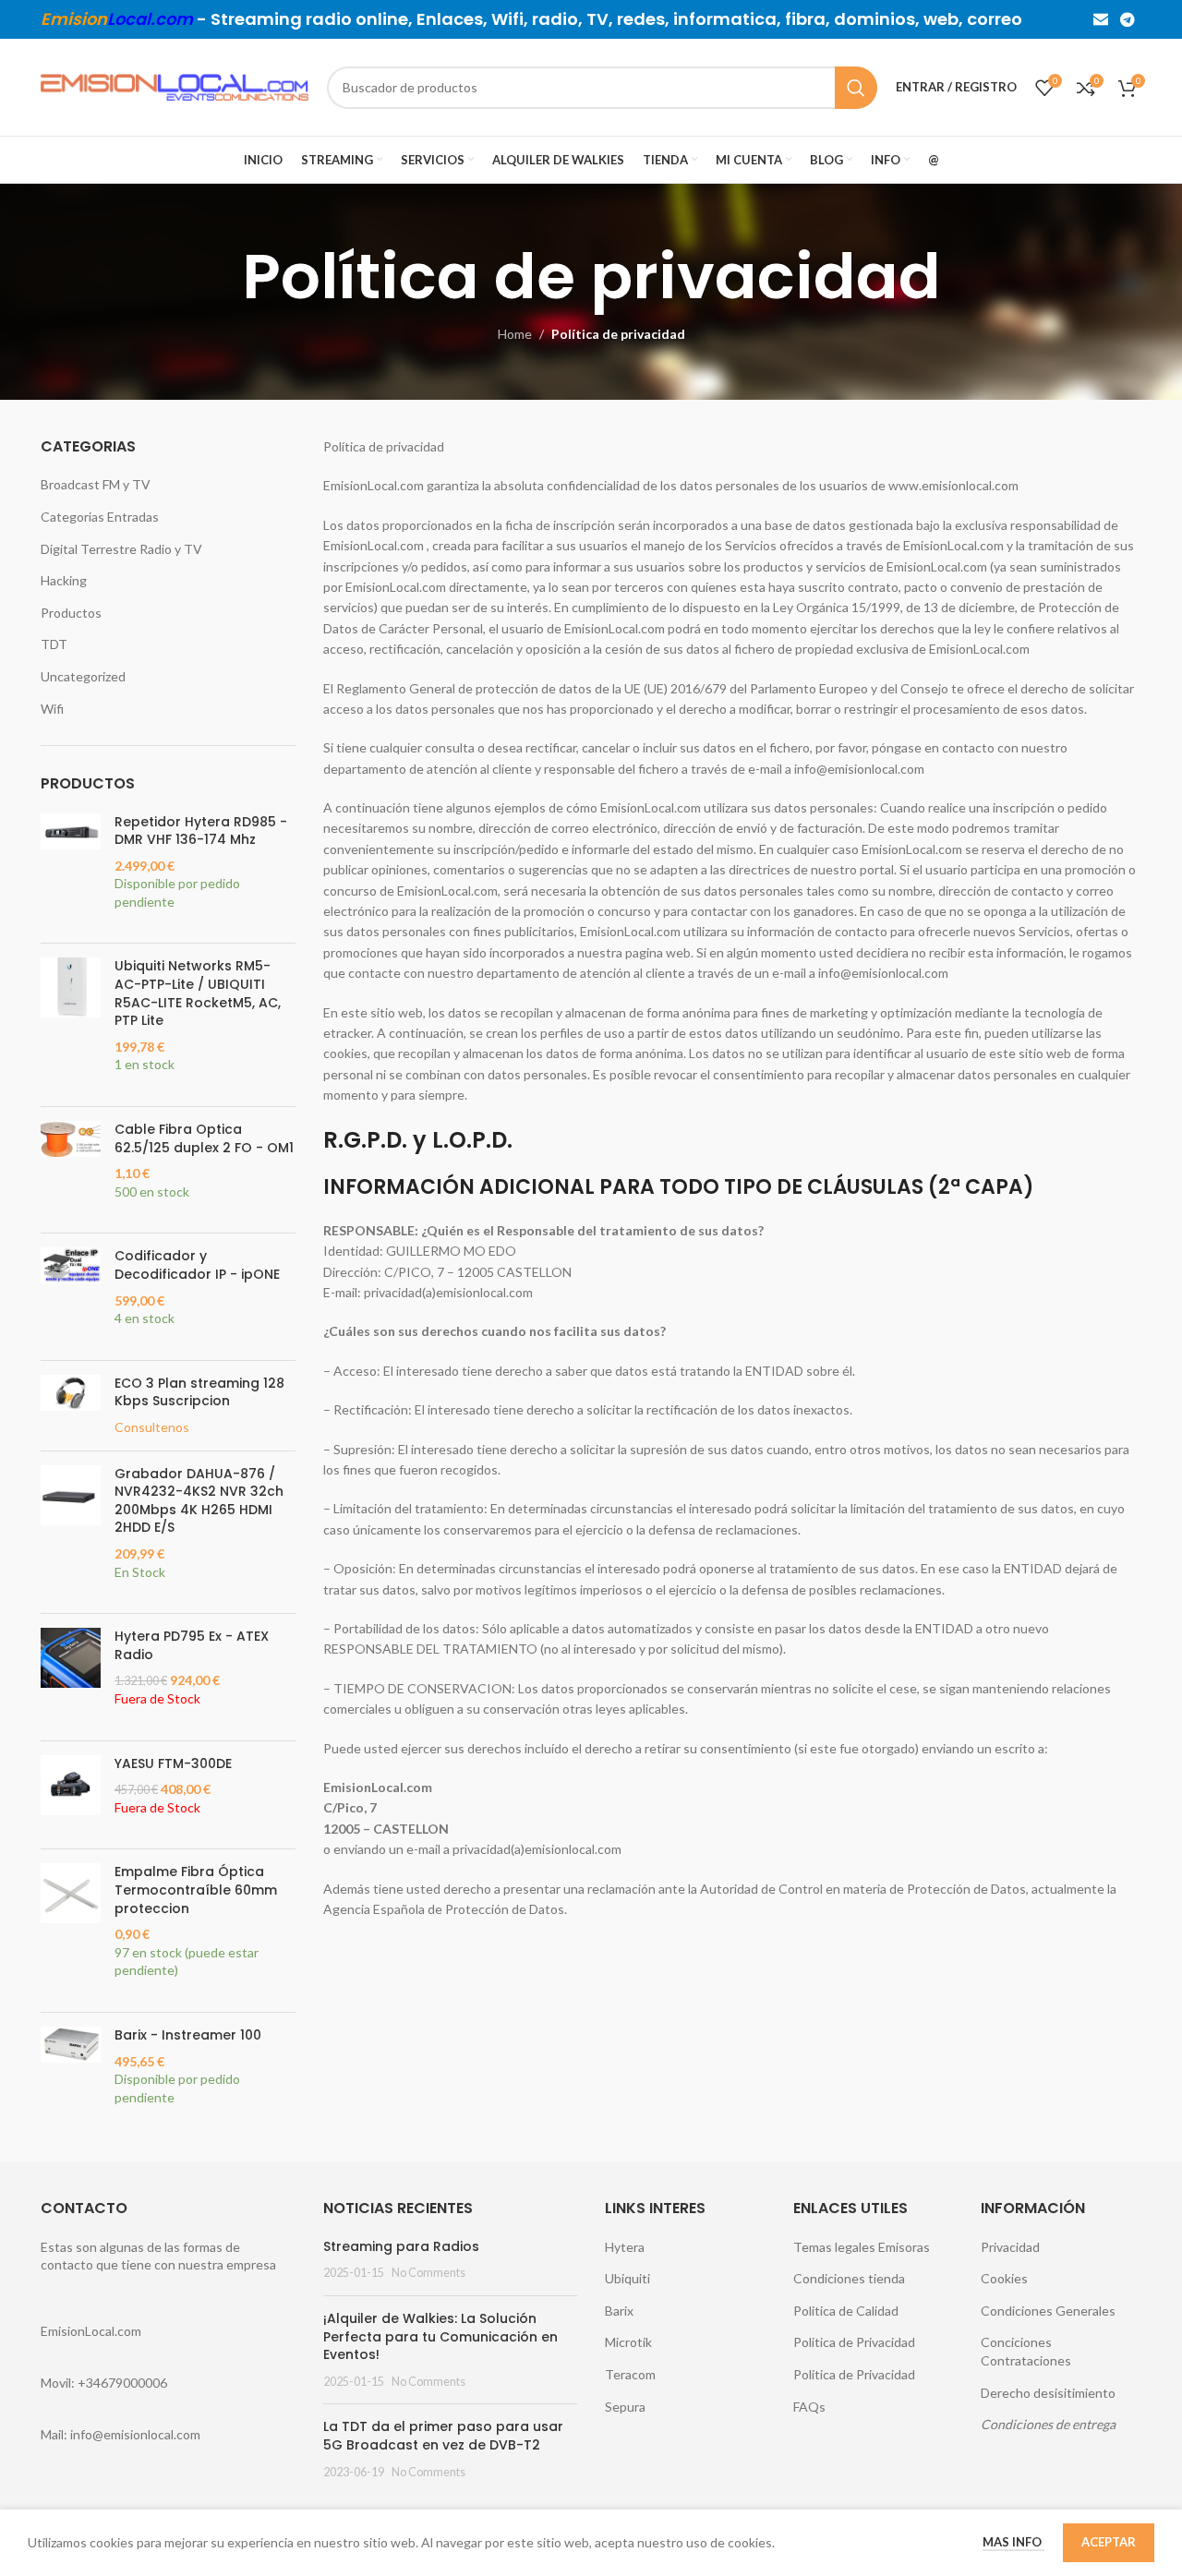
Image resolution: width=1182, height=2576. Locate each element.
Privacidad (1010, 2247)
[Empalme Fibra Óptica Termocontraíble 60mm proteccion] (71, 1931)
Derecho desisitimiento (1048, 2393)
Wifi (52, 709)
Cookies (1004, 2278)
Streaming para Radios (401, 2246)
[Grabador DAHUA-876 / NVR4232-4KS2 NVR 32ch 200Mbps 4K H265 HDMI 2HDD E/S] (71, 1533)
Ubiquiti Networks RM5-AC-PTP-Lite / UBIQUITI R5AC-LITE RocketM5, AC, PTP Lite (198, 993)
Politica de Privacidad (854, 2342)
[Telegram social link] (1128, 19)
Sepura (625, 2407)
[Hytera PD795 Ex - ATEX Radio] (71, 1677)
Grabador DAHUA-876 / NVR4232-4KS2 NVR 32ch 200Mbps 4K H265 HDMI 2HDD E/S (199, 1501)
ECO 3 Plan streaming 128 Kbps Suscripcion (199, 1393)
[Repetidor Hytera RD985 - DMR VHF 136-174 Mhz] (71, 872)
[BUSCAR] (856, 88)
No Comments (428, 2273)
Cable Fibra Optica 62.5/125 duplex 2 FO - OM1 (204, 1139)
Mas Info (1013, 2542)
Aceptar (1109, 2542)
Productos (71, 613)
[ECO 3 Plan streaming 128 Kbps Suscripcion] (71, 1406)
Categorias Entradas (100, 517)
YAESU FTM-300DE (173, 1764)
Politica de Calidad (846, 2311)
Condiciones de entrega (1048, 2424)
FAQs (809, 2407)
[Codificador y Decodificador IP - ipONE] (71, 1296)
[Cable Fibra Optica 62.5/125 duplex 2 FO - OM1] (71, 1170)
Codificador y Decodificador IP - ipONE (197, 1265)
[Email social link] (1100, 19)
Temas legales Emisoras (862, 2247)
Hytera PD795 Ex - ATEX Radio (192, 1646)
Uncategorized (83, 676)
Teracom (630, 2374)
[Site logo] (175, 85)
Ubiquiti (627, 2278)
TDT (54, 644)
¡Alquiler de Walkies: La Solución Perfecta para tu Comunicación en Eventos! (440, 2336)
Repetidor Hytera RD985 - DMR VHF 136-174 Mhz (201, 831)
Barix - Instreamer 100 (188, 2035)
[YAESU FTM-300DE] (71, 1795)
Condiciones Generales (1048, 2311)
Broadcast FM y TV (96, 484)
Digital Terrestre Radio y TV (121, 549)
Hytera (625, 2247)
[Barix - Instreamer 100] (71, 2076)
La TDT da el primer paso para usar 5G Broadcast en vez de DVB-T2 (443, 2436)
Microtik (628, 2342)
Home (515, 334)
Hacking (64, 580)
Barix (619, 2311)
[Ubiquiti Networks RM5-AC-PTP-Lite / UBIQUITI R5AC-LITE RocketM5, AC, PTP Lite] (71, 1025)
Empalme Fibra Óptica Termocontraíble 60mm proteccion (196, 1890)
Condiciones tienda (849, 2278)
